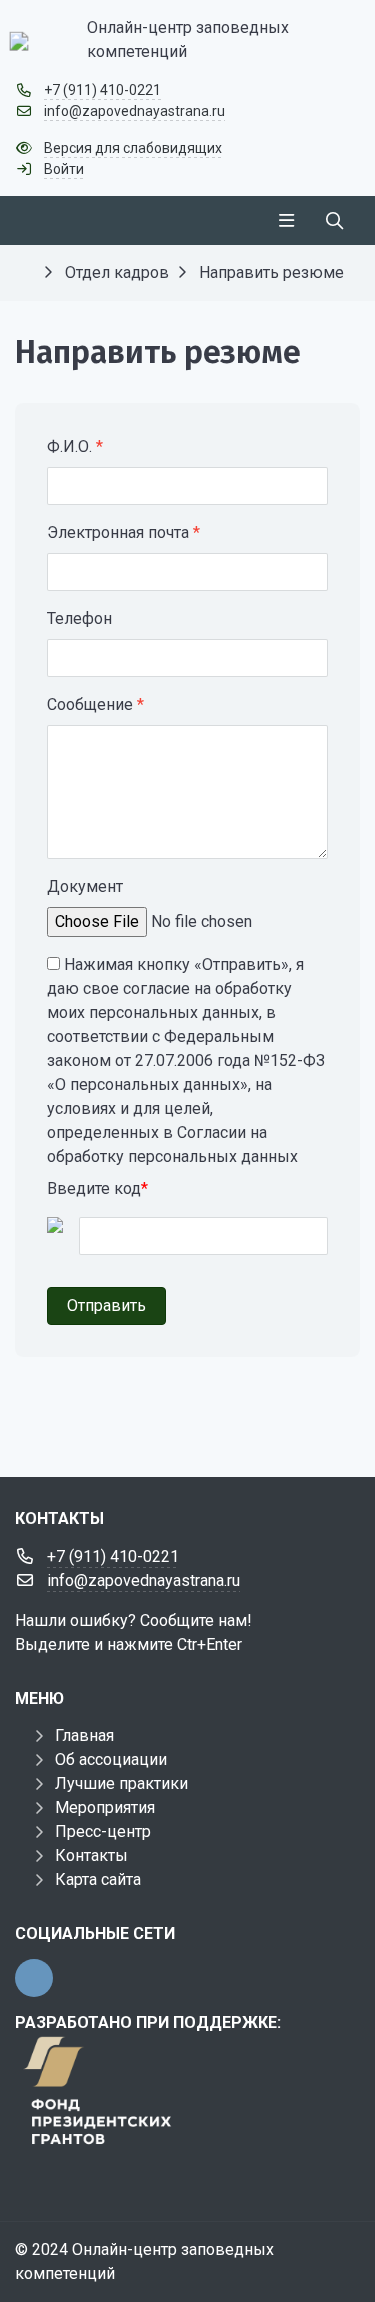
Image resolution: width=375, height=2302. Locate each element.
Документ (85, 886)
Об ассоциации (111, 1759)
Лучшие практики (121, 1783)
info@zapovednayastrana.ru (134, 111)
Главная (84, 1735)
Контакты (91, 1855)
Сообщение (95, 704)
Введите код (97, 1188)
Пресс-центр (103, 1831)
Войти (64, 169)
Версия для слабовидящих (133, 148)
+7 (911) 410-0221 (102, 90)
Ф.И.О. (75, 446)
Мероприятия (105, 1807)
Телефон (79, 618)
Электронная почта (123, 532)
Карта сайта (98, 1879)
